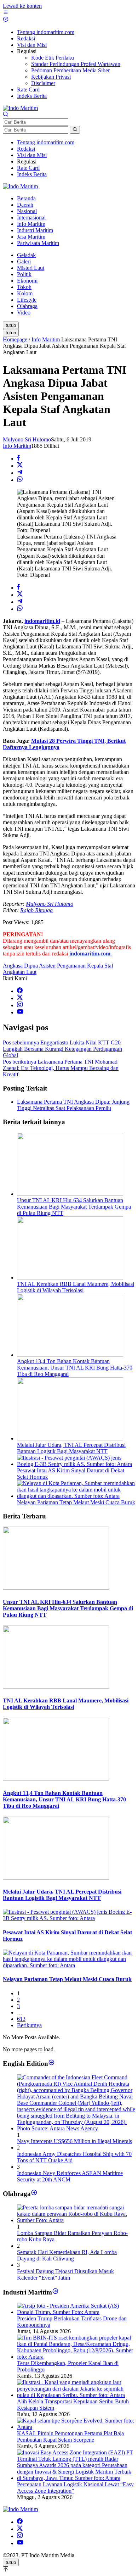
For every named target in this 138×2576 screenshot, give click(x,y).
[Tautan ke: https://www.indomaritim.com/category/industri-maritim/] (55, 2292)
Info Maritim (17, 446)
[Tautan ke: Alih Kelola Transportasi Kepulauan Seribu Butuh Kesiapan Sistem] (76, 2395)
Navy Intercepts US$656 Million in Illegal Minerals (74, 2141)
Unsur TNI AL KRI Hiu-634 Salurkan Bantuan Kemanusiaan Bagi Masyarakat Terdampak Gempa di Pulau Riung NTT (74, 1207)
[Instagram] (20, 1005)
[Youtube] (20, 1012)
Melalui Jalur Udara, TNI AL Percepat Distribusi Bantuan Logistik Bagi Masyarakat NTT (71, 1448)
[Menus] (6, 13)
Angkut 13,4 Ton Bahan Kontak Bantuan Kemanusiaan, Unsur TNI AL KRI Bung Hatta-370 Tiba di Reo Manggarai (75, 1368)
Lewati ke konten (22, 6)
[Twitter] (20, 998)
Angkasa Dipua (20, 966)
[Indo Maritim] (20, 108)
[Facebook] (20, 991)
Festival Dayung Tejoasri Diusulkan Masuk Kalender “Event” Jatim (65, 2274)
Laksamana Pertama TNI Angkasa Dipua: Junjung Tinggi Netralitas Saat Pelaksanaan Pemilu (73, 1105)
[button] (75, 130)
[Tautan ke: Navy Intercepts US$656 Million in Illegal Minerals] (76, 2128)
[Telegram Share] (20, 473)
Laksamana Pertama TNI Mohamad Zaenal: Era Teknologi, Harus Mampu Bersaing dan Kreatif (61, 1068)
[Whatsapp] (20, 480)
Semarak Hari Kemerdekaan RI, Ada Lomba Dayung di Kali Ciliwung (67, 2255)
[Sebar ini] (18, 459)
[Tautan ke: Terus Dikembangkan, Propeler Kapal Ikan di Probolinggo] (76, 2357)
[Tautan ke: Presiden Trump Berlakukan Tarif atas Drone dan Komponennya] (76, 2312)
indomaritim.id (42, 621)
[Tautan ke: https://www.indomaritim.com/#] (34, 2194)
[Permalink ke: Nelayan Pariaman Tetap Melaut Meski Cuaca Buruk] (76, 1496)
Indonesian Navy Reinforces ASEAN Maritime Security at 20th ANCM (70, 2176)
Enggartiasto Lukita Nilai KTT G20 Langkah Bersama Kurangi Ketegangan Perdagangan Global (62, 1049)
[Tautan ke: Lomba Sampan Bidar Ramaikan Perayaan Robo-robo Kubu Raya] (76, 2220)
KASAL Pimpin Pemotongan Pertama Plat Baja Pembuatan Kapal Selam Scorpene (70, 2436)
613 (21, 2019)
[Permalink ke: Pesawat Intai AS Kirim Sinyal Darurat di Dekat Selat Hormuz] (76, 1464)
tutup (11, 325)
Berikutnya (29, 2025)
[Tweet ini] (20, 466)
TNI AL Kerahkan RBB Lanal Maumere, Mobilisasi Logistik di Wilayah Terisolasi (76, 1287)
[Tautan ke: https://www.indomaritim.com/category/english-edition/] (51, 2064)
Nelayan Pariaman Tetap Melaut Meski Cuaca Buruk (76, 1502)
